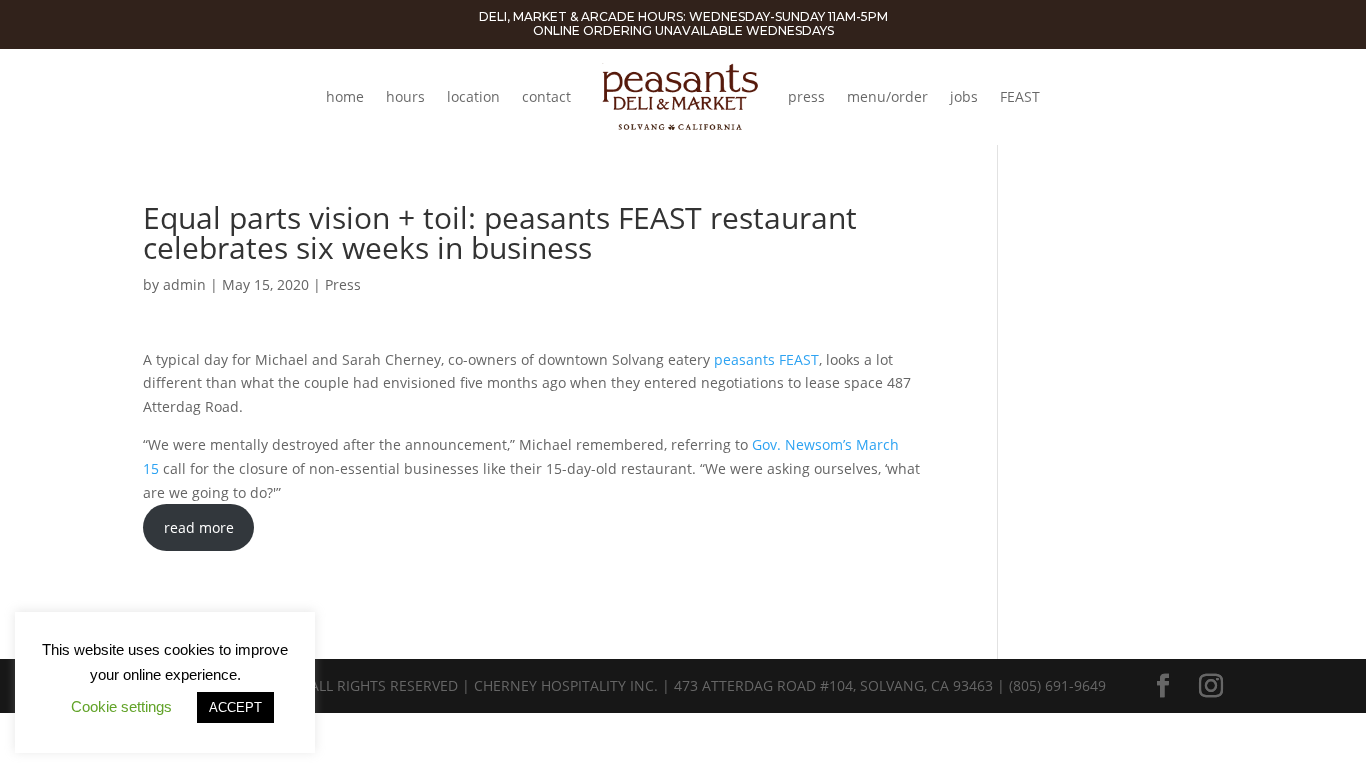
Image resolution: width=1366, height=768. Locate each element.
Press (343, 284)
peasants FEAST (766, 359)
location (473, 96)
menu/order (887, 96)
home (345, 96)
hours (405, 96)
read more (199, 527)
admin (184, 284)
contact (546, 96)
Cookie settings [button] (121, 706)
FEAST (1020, 96)
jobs (964, 96)
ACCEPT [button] (235, 707)
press (806, 96)
